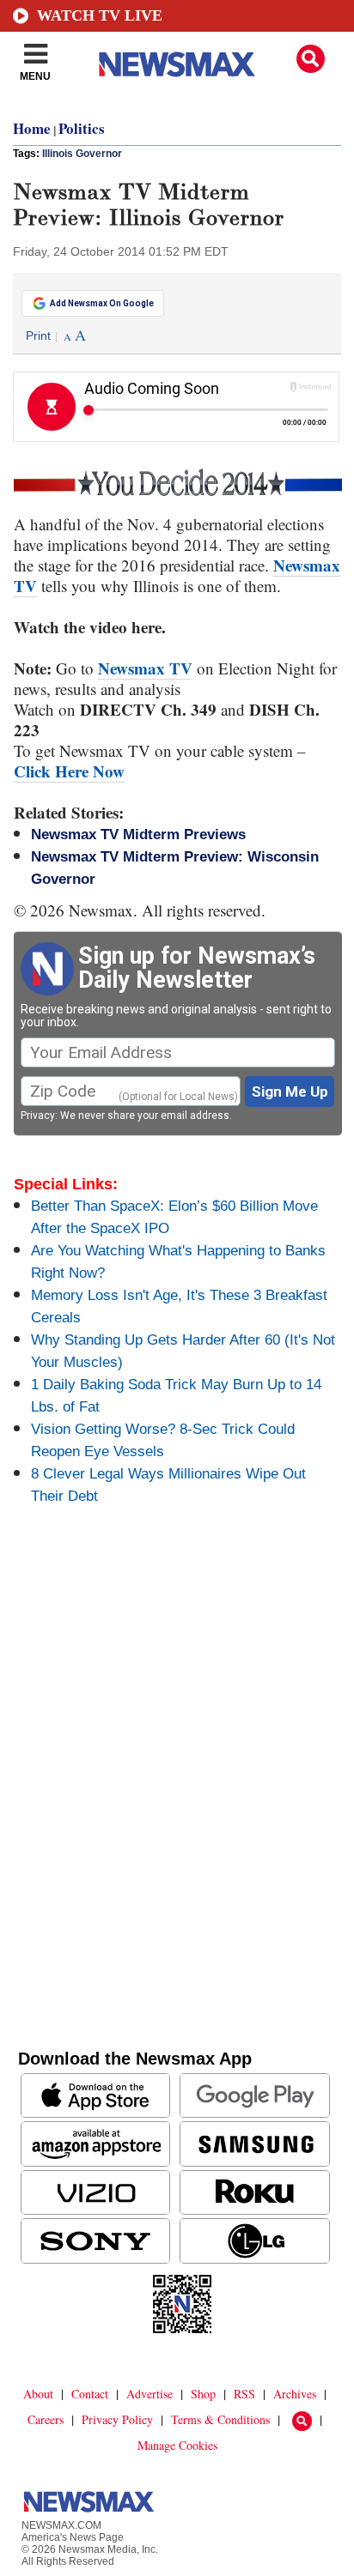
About (38, 2394)
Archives (295, 2394)
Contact (90, 2394)
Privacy (38, 1116)
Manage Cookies (177, 2445)
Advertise (150, 2394)
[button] (311, 59)
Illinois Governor (82, 154)
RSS (244, 2394)
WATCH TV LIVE (100, 15)
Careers (46, 2419)
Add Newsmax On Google (102, 303)
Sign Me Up (290, 1091)
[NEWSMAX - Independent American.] (177, 64)
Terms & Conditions (220, 2419)
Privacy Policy (117, 2419)
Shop (203, 2394)
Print (38, 336)
